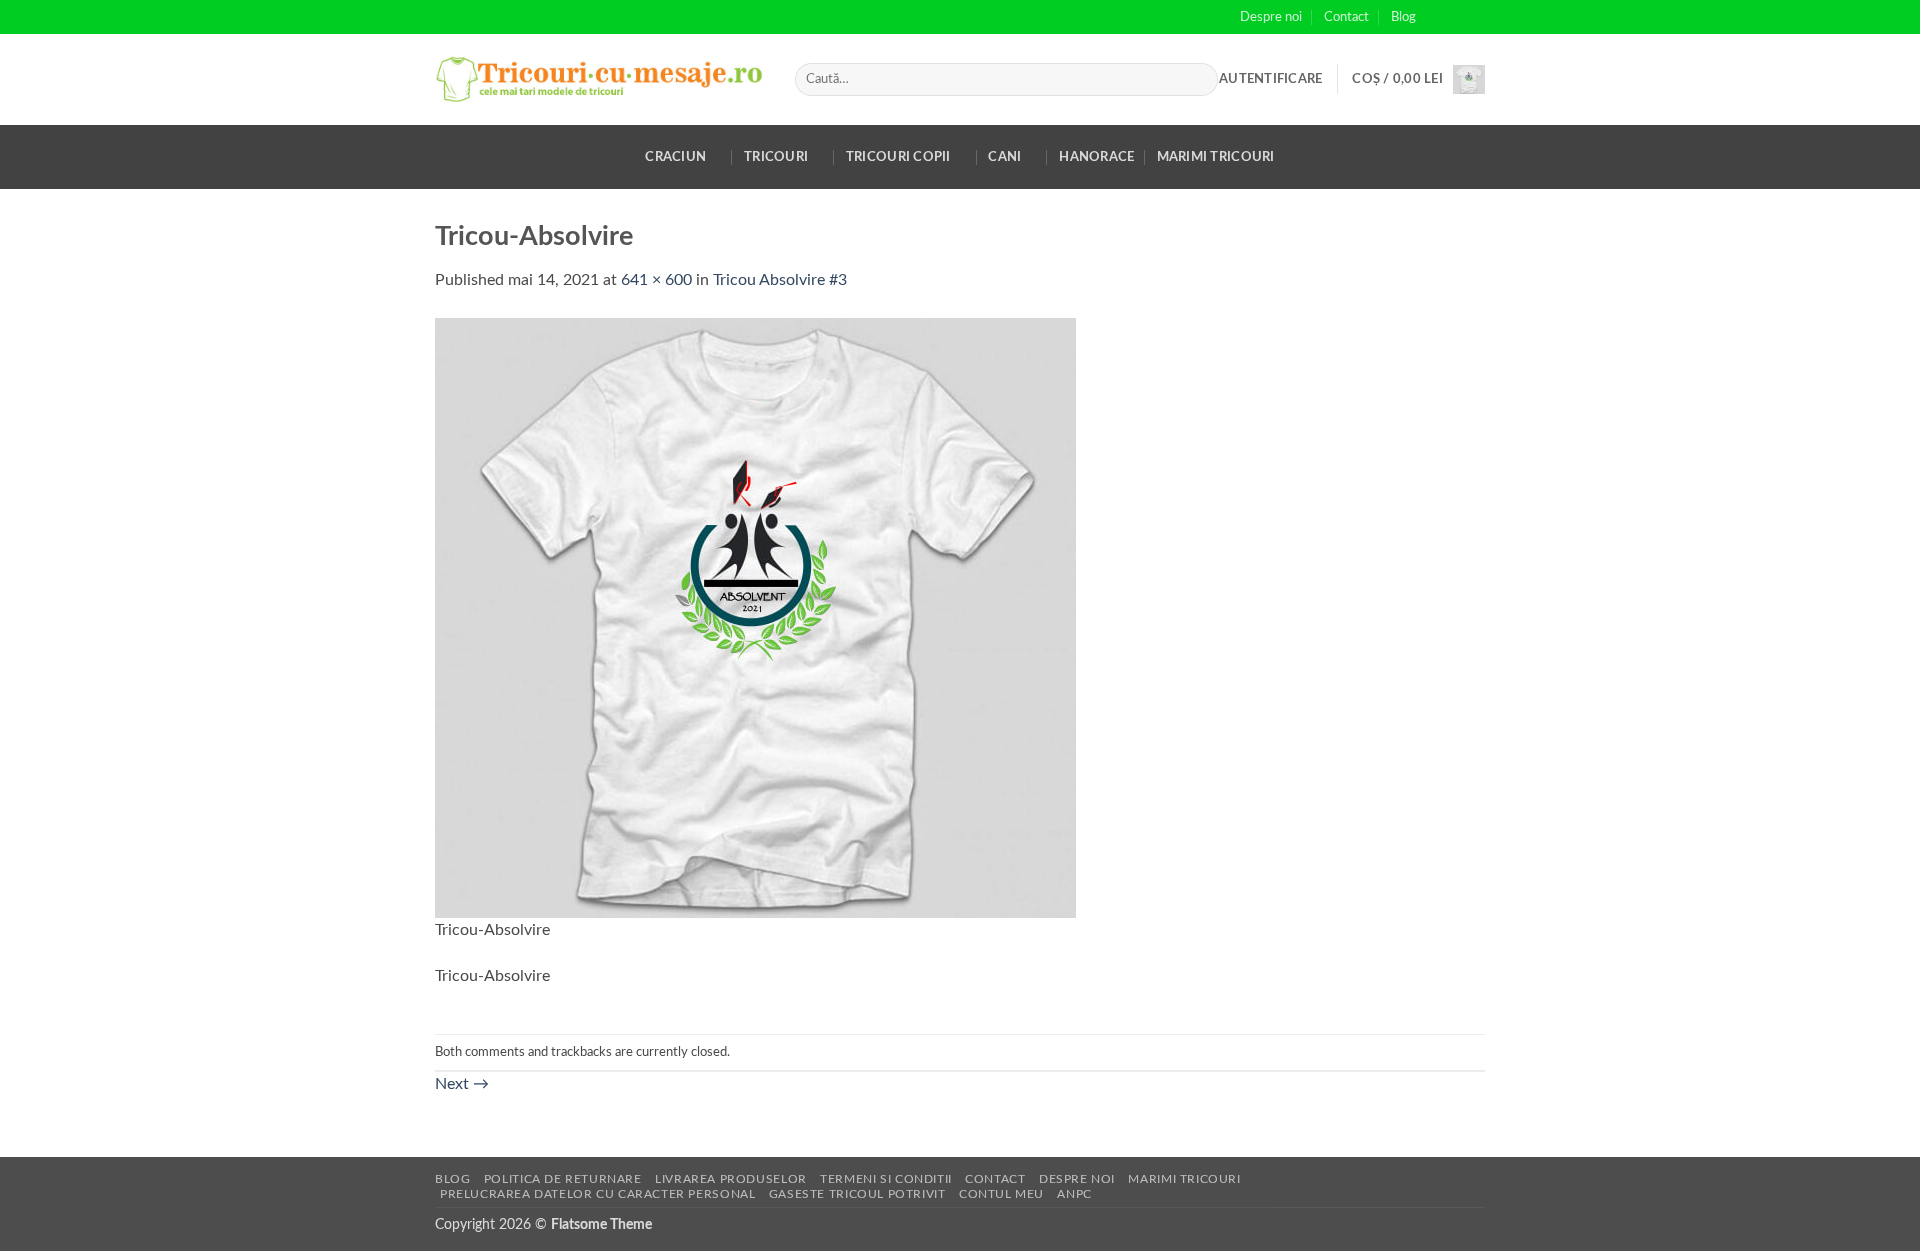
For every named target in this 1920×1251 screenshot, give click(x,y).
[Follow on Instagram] (1456, 17)
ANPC (1074, 1194)
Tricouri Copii (898, 157)
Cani (1004, 157)
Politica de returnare (563, 1179)
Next (462, 1084)
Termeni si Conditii (886, 1179)
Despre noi (1271, 17)
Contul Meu (1001, 1194)
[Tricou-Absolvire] (755, 617)
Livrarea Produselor (731, 1179)
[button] (1270, 79)
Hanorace (1096, 157)
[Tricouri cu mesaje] (600, 79)
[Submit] (1198, 80)
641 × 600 (656, 280)
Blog (1403, 17)
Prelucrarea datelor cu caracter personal (597, 1194)
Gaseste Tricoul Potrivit (857, 1194)
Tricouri (776, 157)
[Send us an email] (1475, 17)
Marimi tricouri (1216, 157)
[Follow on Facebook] (1437, 17)
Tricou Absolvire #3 (780, 280)
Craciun (675, 157)
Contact (1346, 17)
